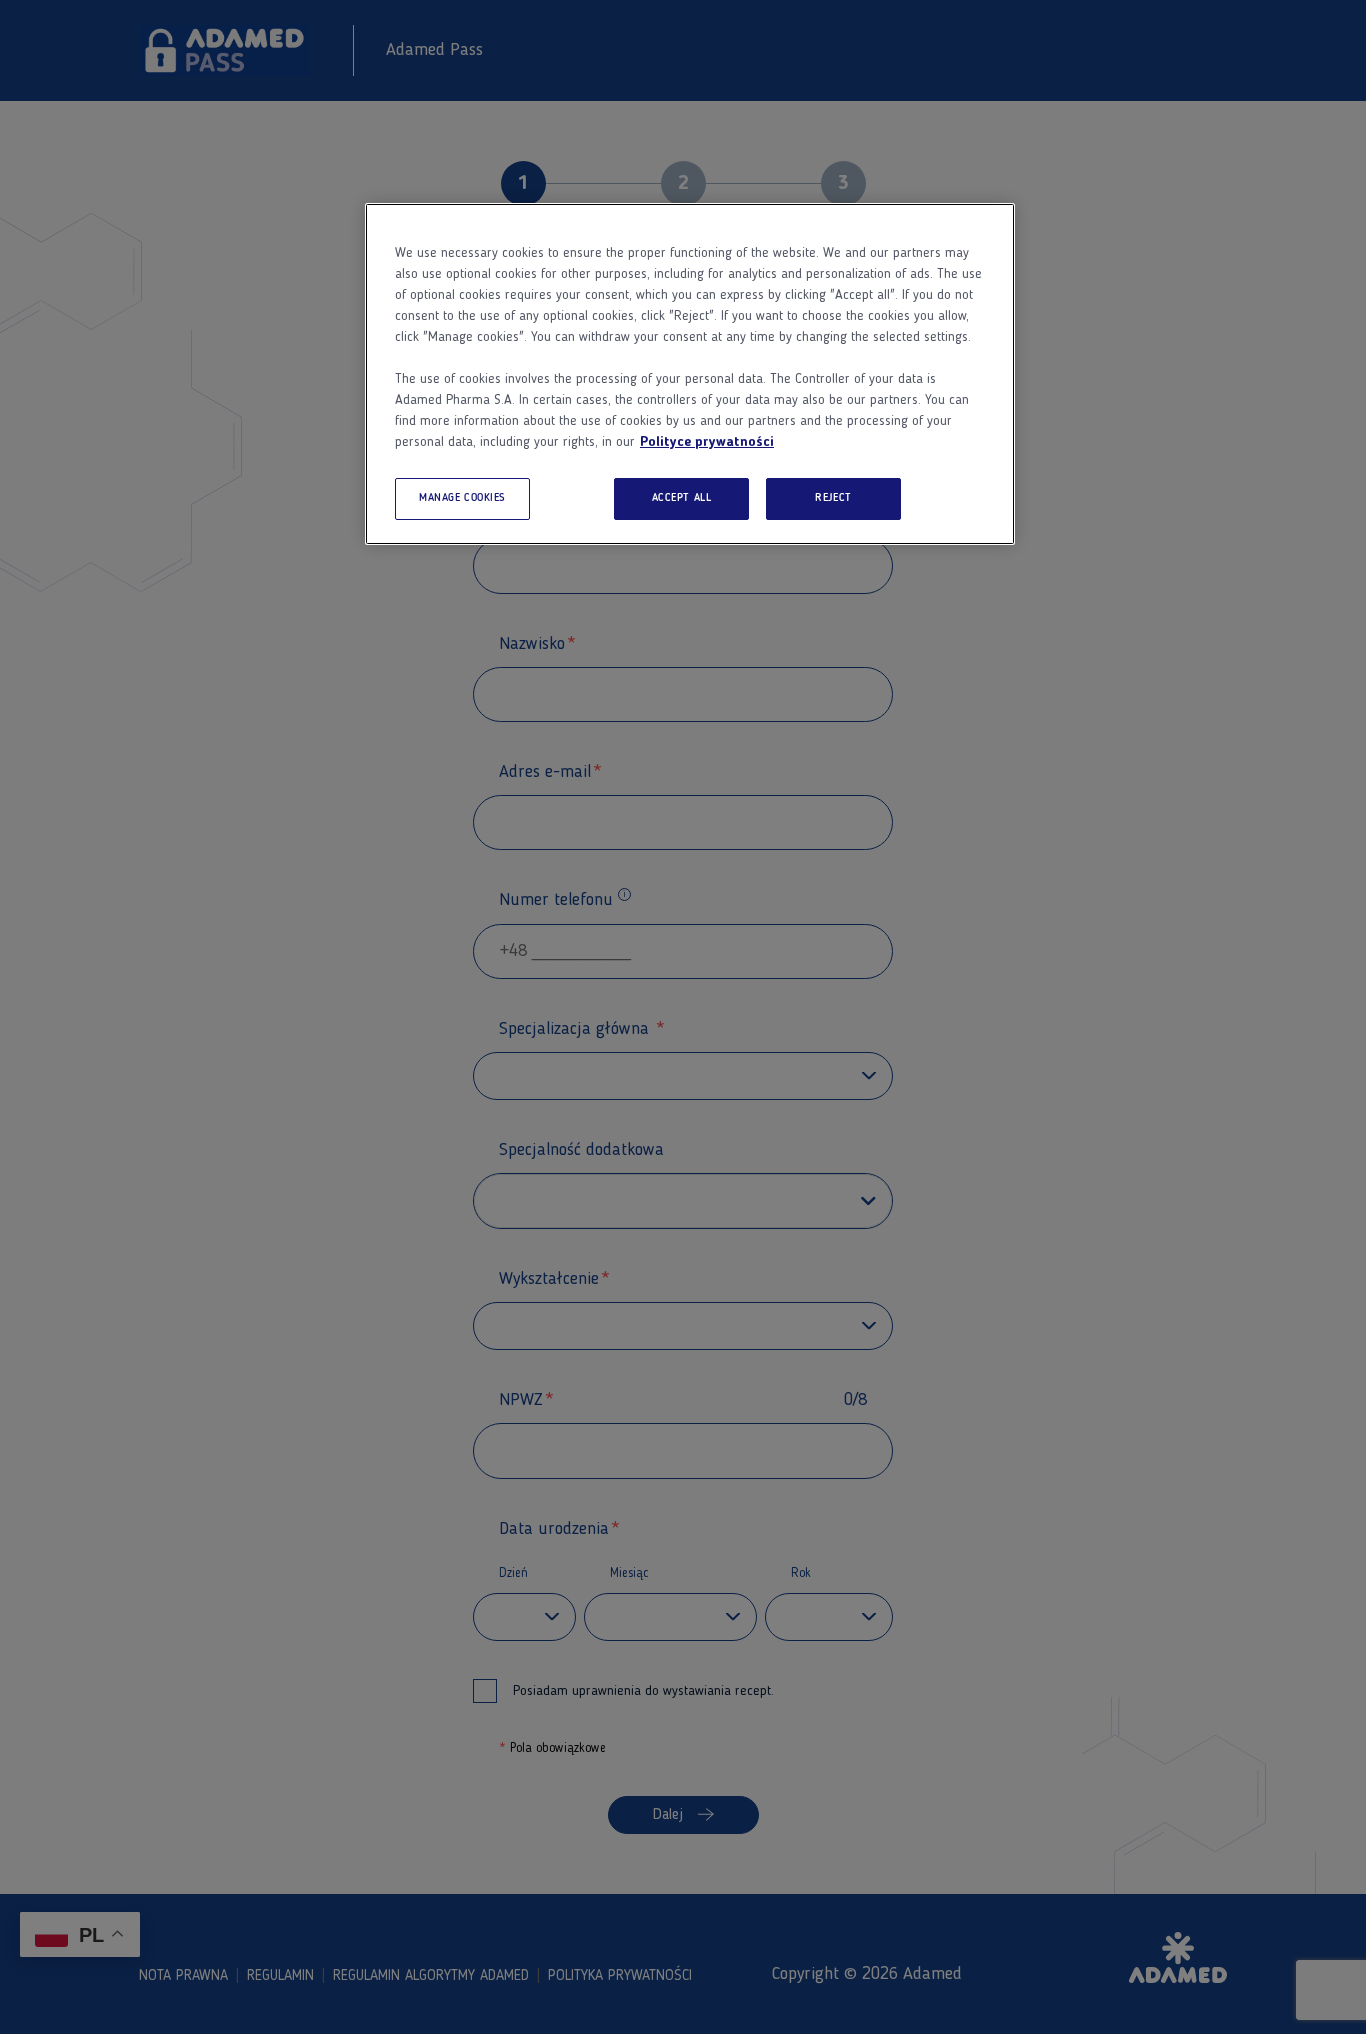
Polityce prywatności (707, 442)
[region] (690, 374)
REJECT (833, 498)
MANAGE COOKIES (462, 498)
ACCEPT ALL (682, 498)
